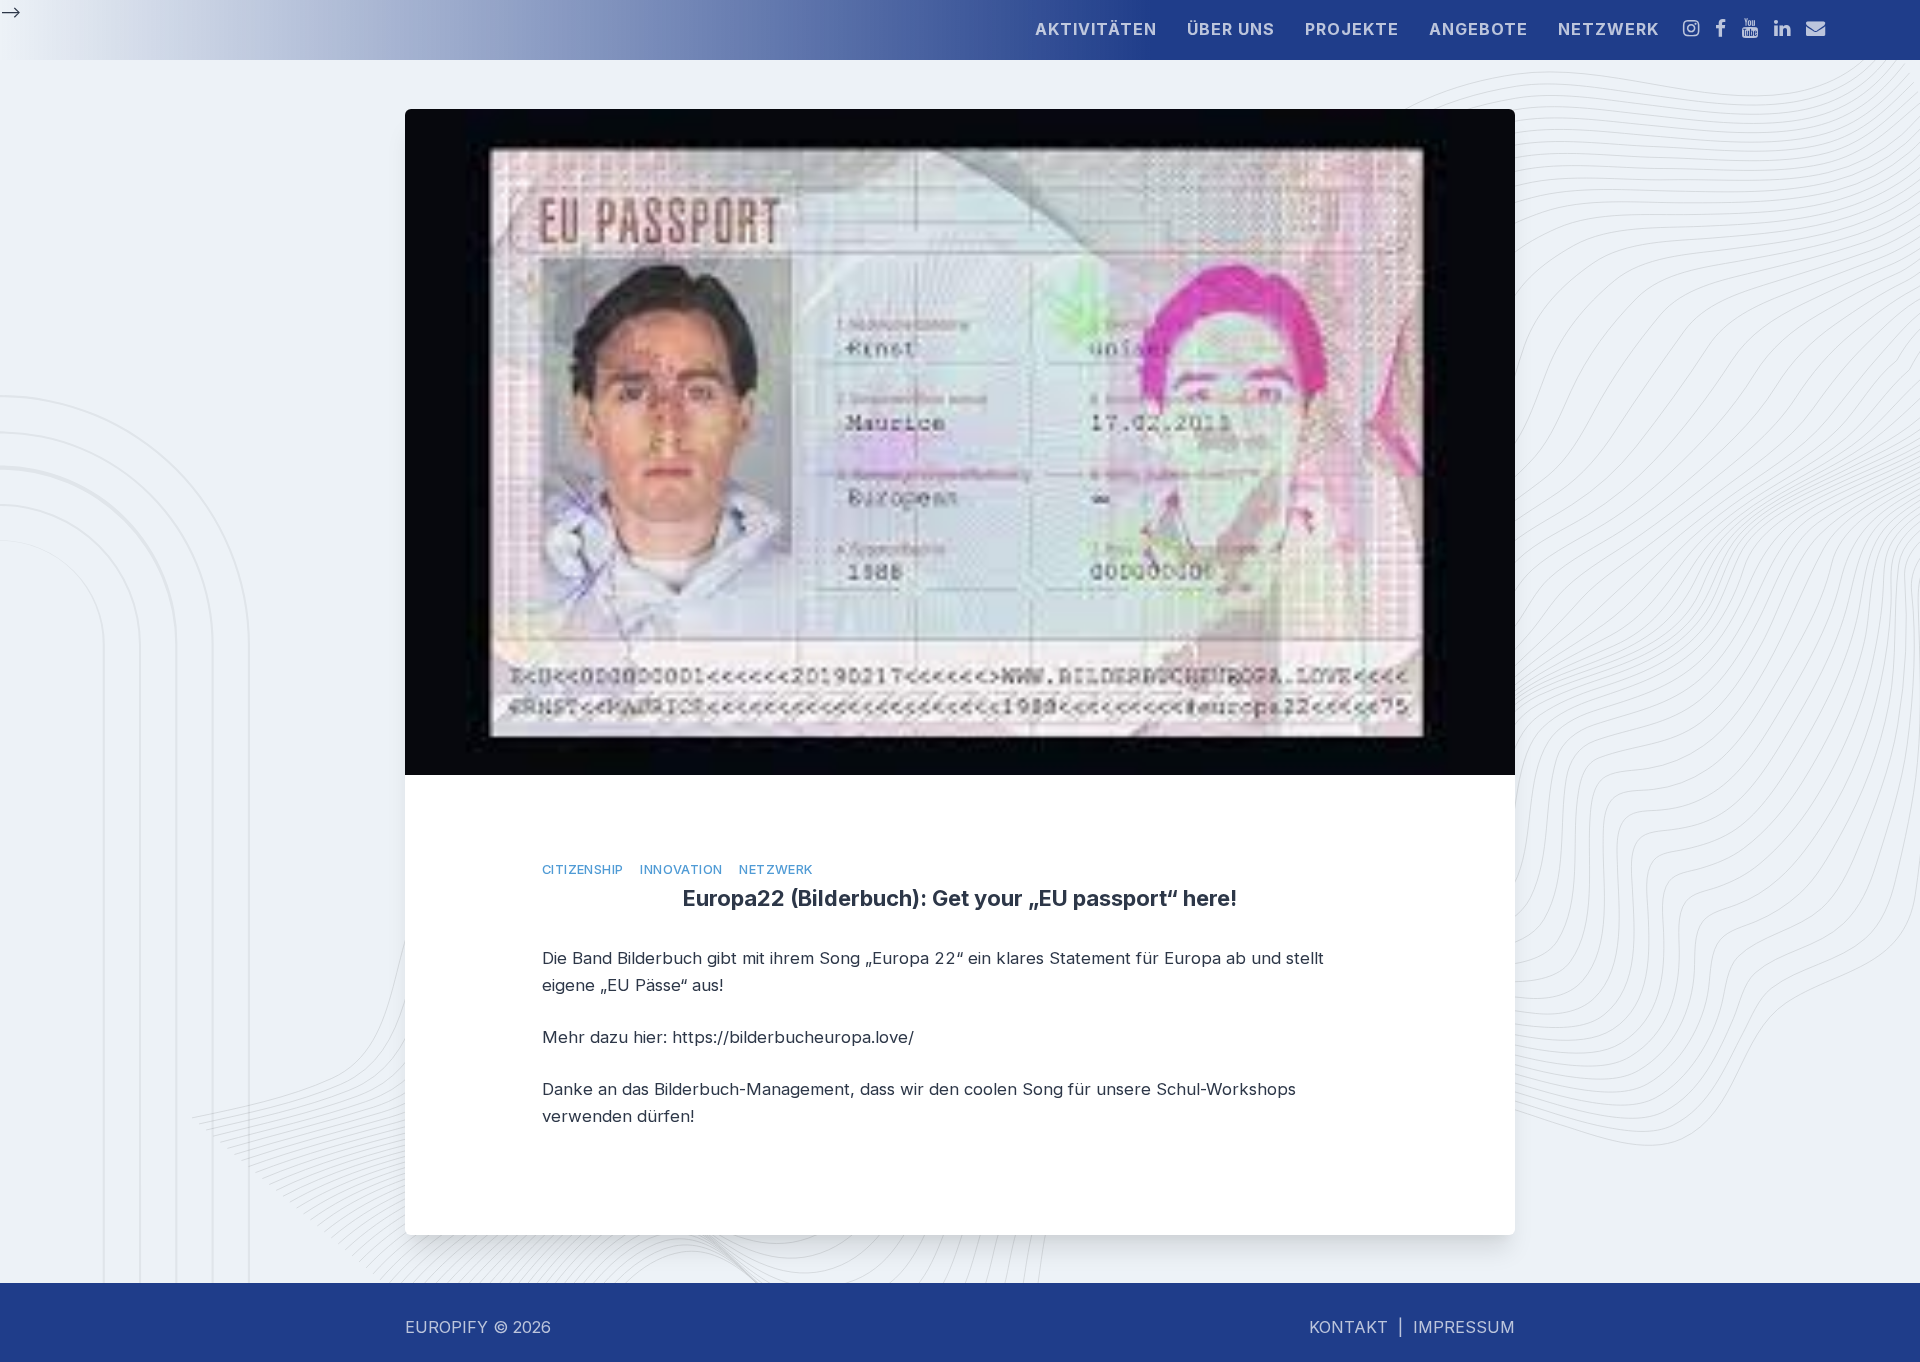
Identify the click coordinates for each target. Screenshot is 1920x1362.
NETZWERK (1608, 29)
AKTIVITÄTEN (1096, 29)
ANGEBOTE (1478, 29)
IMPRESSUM (1464, 1327)
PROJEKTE (1352, 29)
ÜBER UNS (1231, 29)
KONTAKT (1348, 1327)
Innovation (681, 869)
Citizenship (582, 869)
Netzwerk (775, 869)
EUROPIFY (449, 1327)
